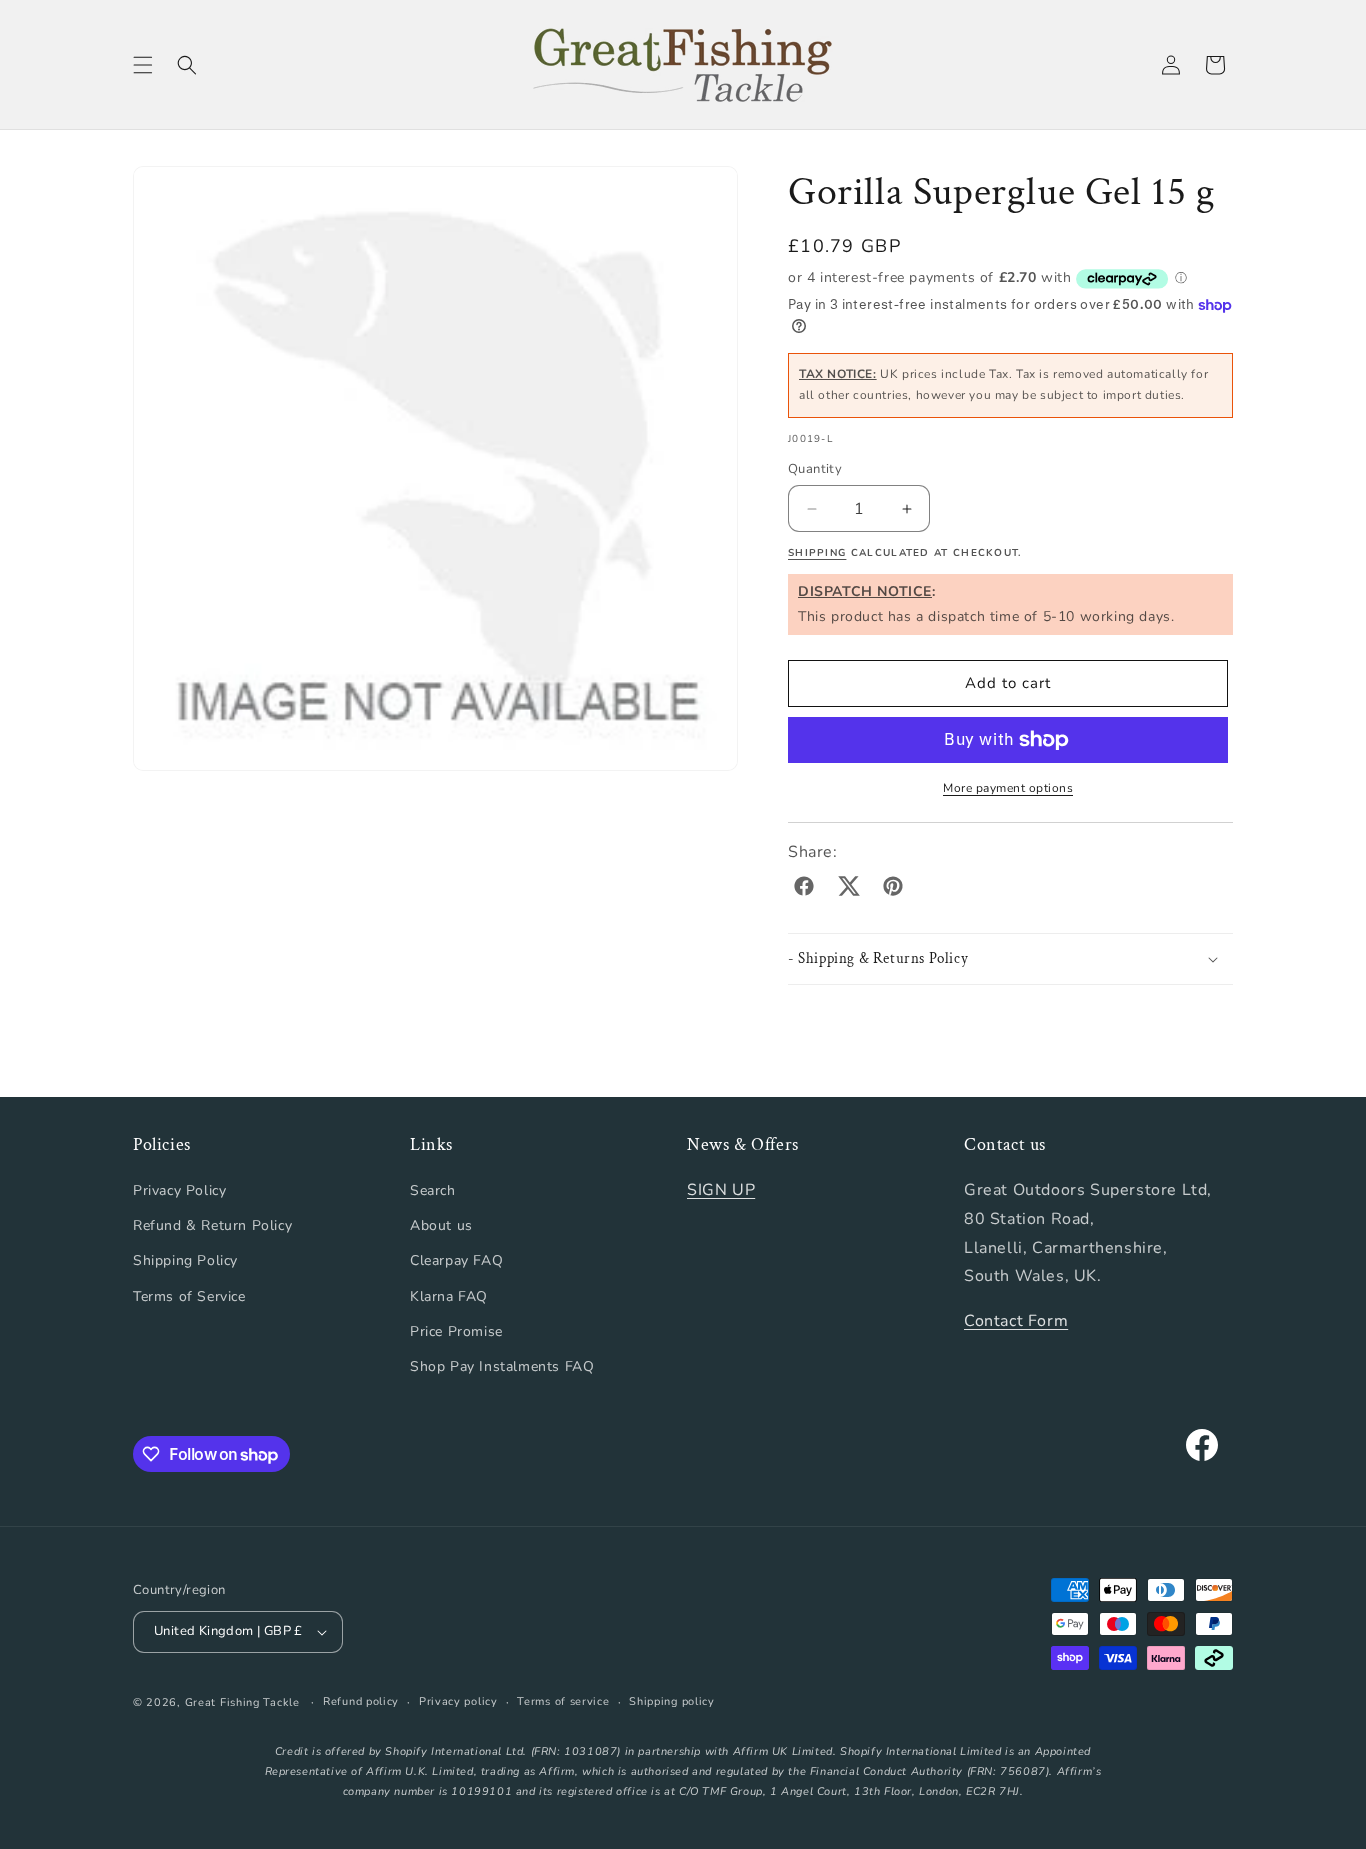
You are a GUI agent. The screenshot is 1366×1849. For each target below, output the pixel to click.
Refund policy (361, 1701)
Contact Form (1016, 1321)
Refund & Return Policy (212, 1225)
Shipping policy (672, 1701)
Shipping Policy (185, 1260)
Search (433, 1190)
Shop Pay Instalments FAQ (502, 1366)
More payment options (1008, 788)
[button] (143, 65)
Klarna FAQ (449, 1296)
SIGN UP (721, 1190)
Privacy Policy (179, 1190)
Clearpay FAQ (456, 1260)
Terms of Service (189, 1296)
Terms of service (563, 1701)
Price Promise (456, 1331)
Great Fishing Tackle (242, 1702)
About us (441, 1225)
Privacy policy (458, 1701)
